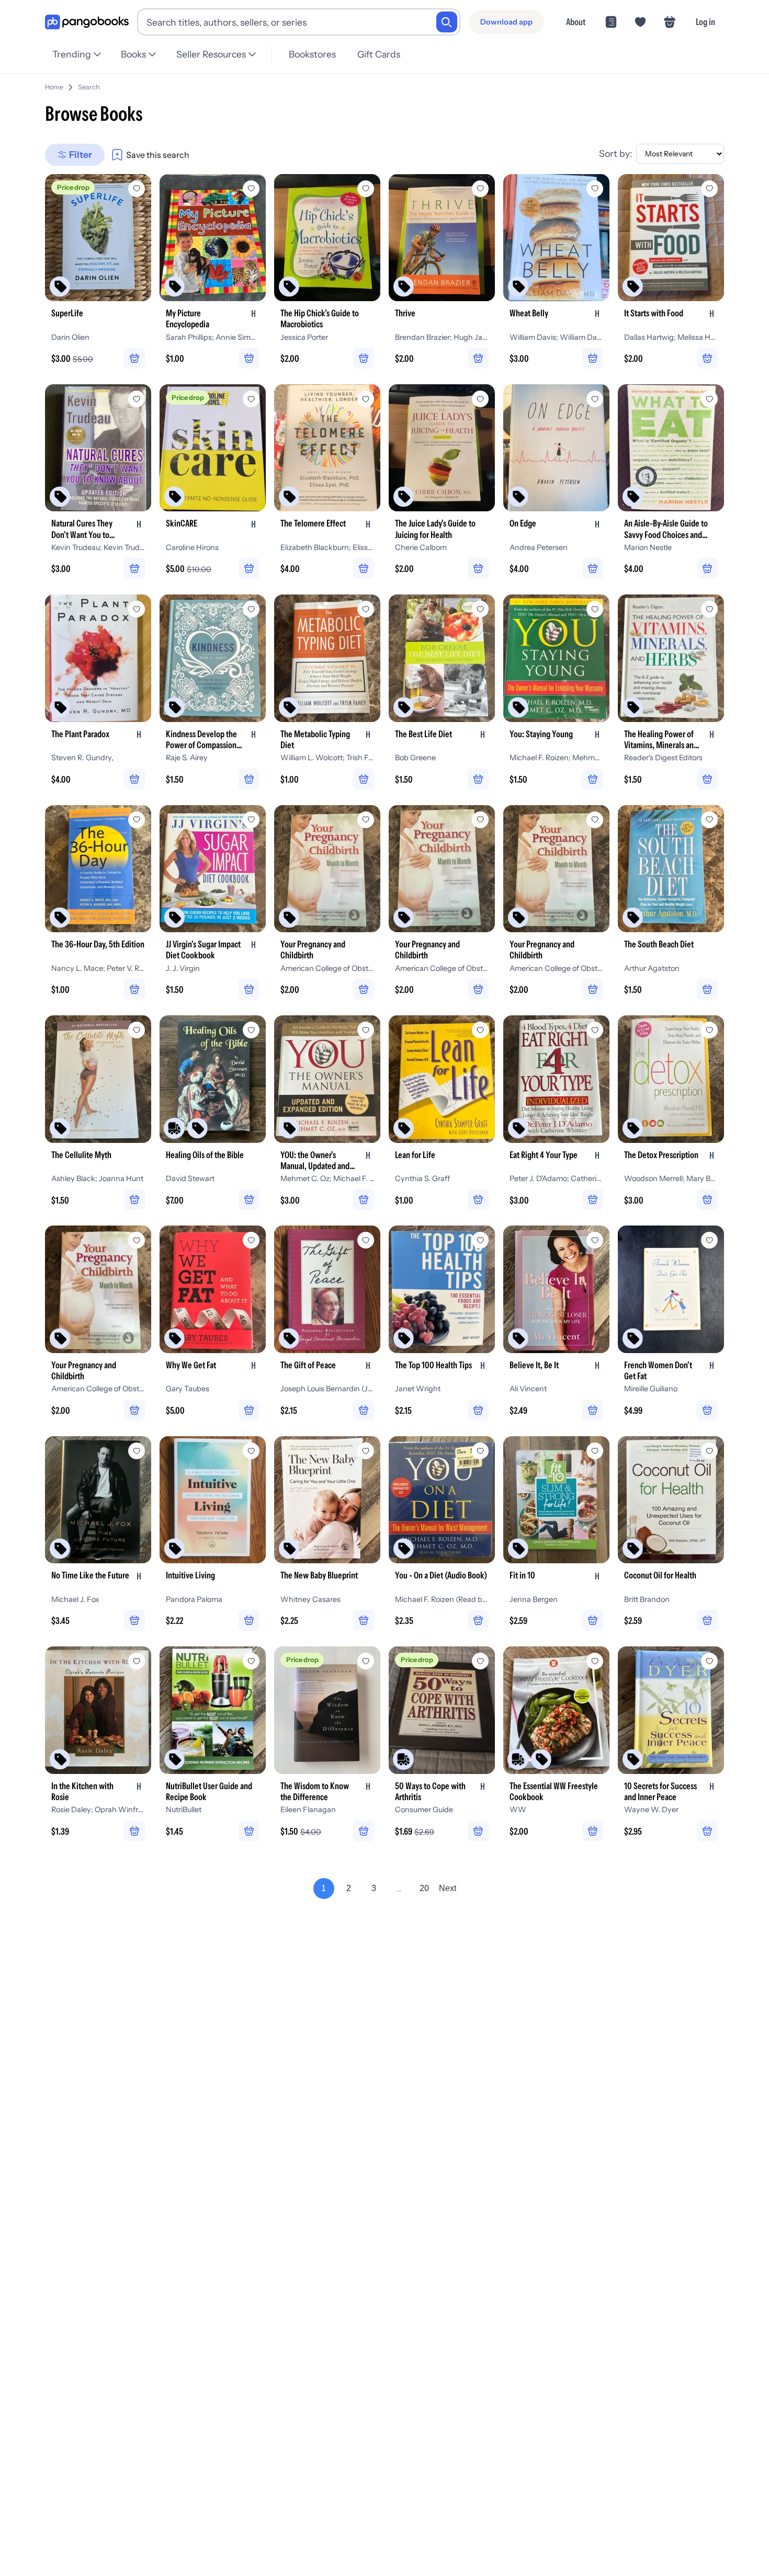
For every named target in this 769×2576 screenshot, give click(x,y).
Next (448, 1888)
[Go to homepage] (87, 22)
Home (54, 87)
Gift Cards (379, 54)
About (576, 22)
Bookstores (312, 54)
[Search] (447, 22)
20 (424, 1888)
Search (89, 87)
